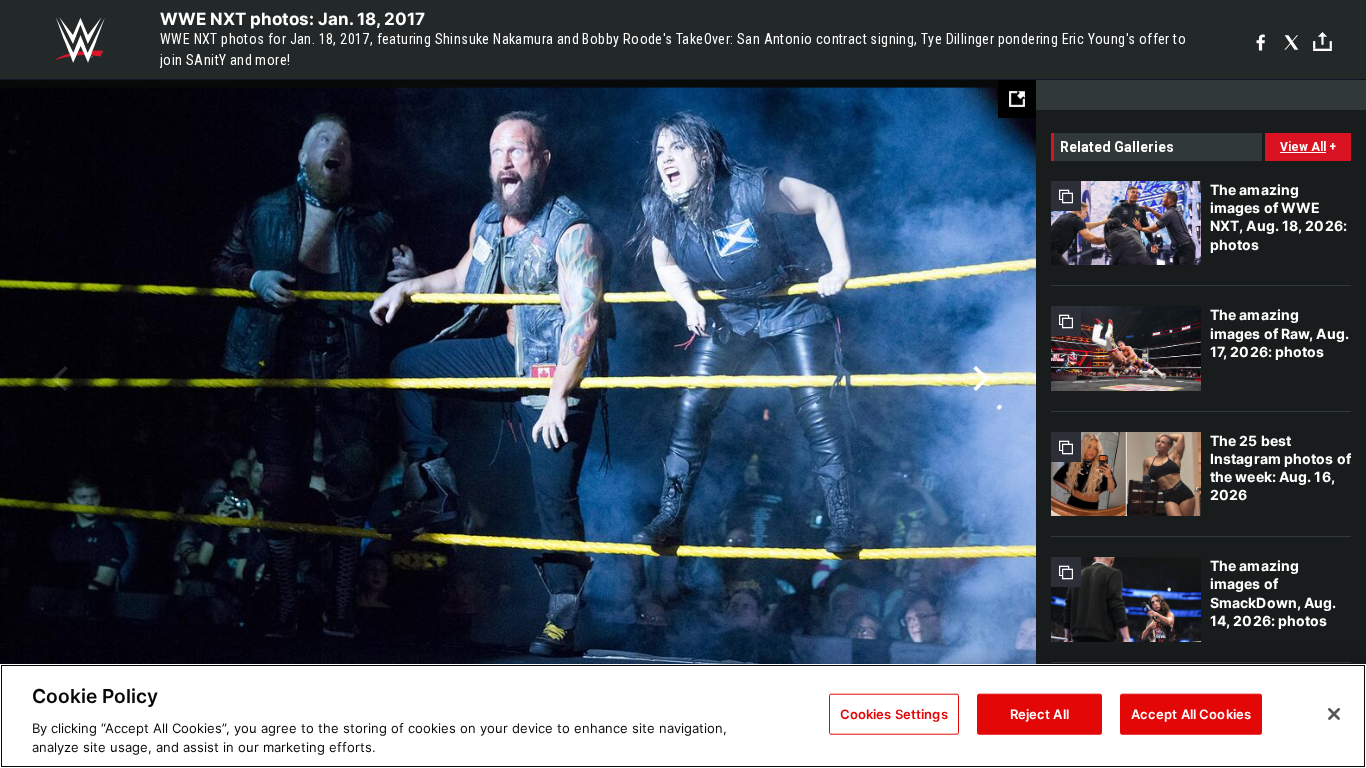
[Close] (1334, 714)
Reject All (1039, 714)
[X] (1291, 40)
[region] (683, 716)
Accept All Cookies (1191, 714)
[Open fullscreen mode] (1017, 99)
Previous (57, 379)
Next (978, 379)
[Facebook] (1260, 40)
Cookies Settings (894, 714)
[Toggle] (1322, 40)
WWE (80, 40)
